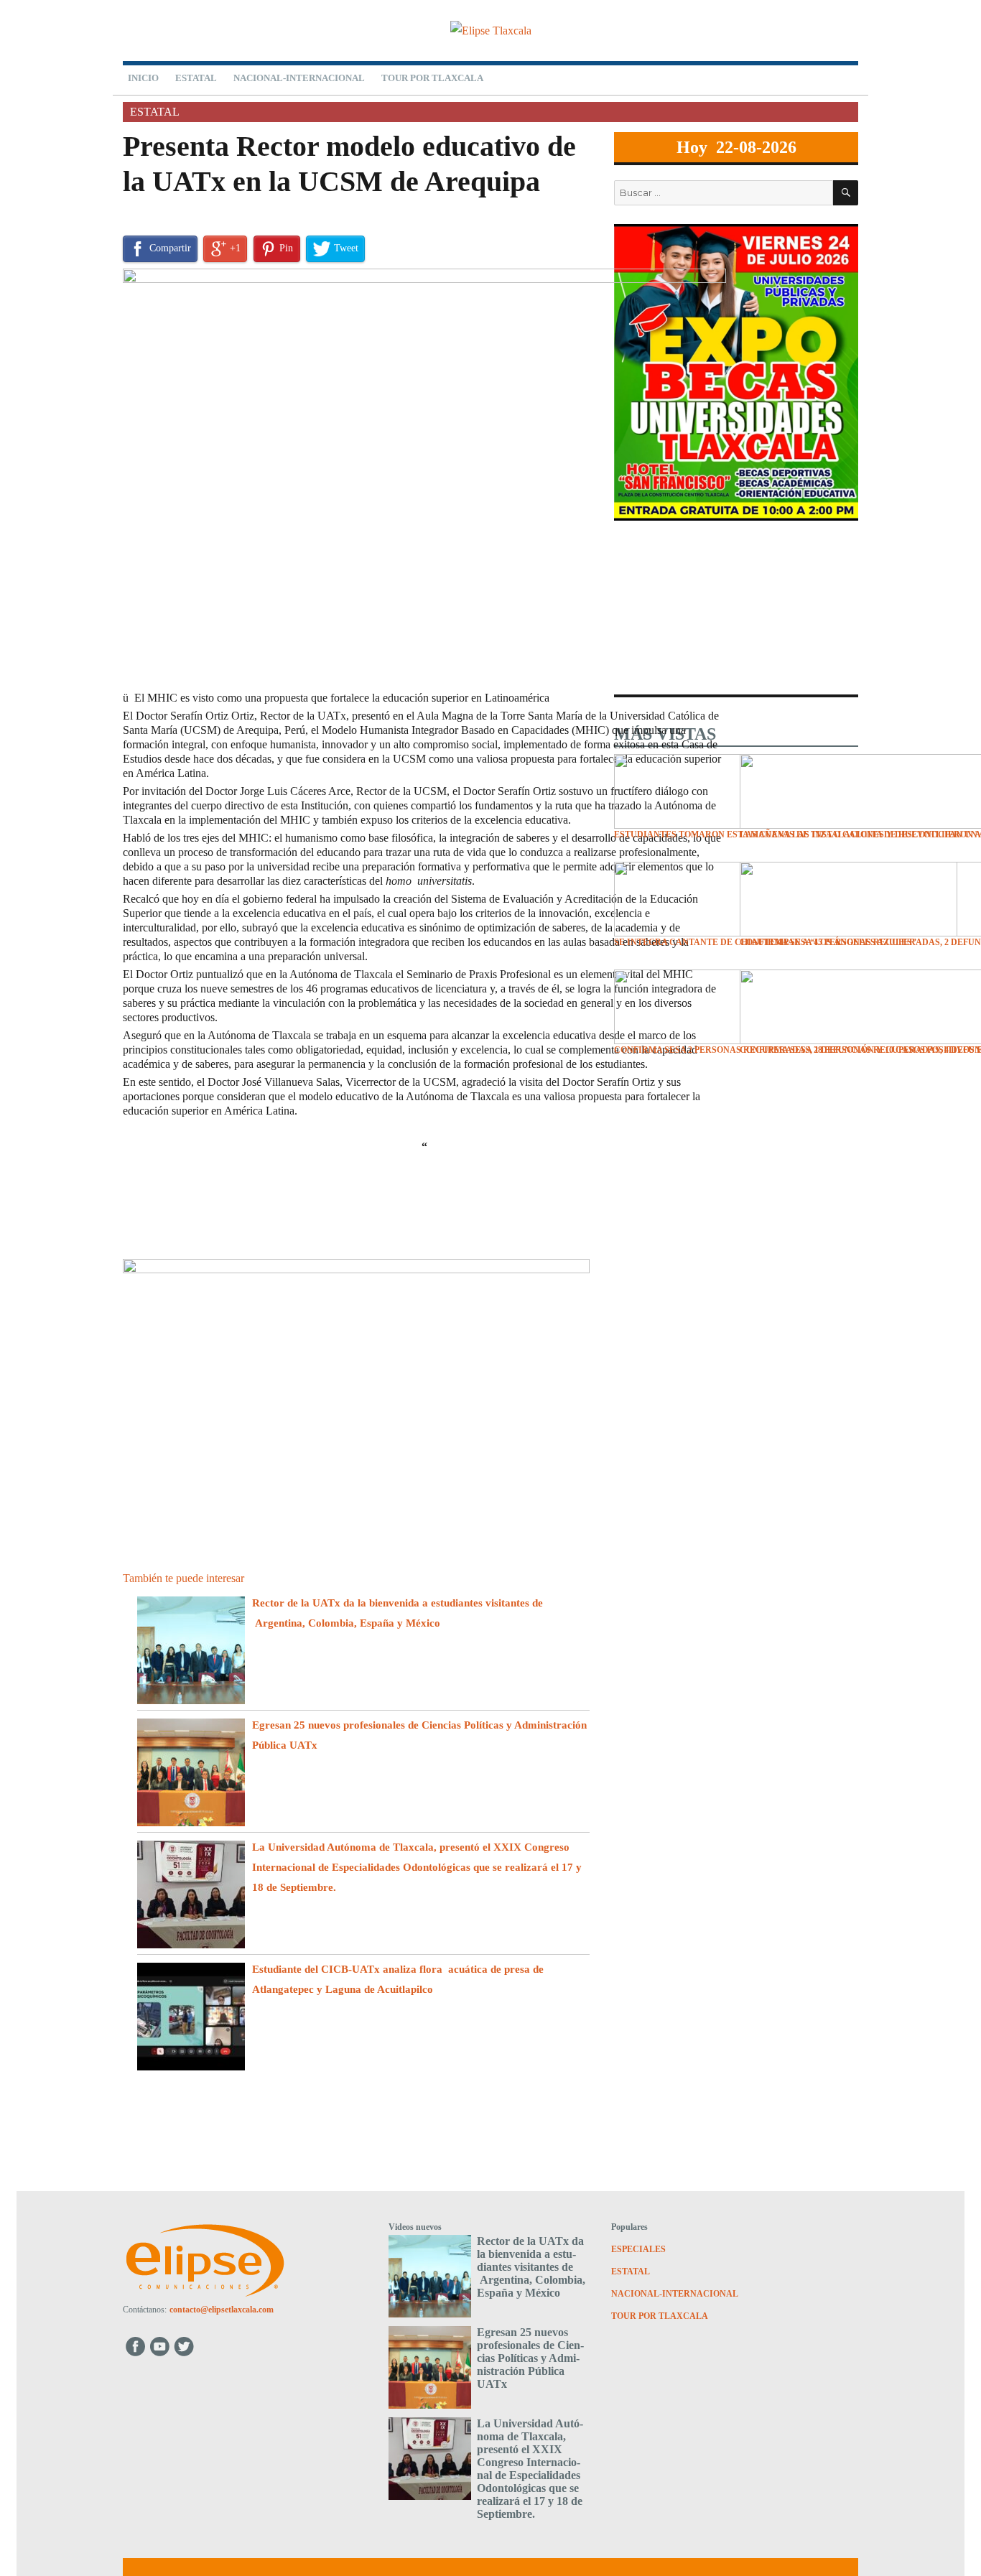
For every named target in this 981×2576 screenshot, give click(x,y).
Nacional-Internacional (299, 78)
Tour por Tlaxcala (432, 78)
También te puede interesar (183, 1578)
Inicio (143, 78)
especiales (638, 2249)
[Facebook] (135, 2346)
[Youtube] (161, 2346)
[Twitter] (186, 2346)
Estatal (196, 78)
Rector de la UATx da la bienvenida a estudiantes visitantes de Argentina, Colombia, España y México (531, 2267)
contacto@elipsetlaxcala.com (222, 2310)
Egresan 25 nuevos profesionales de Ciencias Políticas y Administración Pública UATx (530, 2358)
